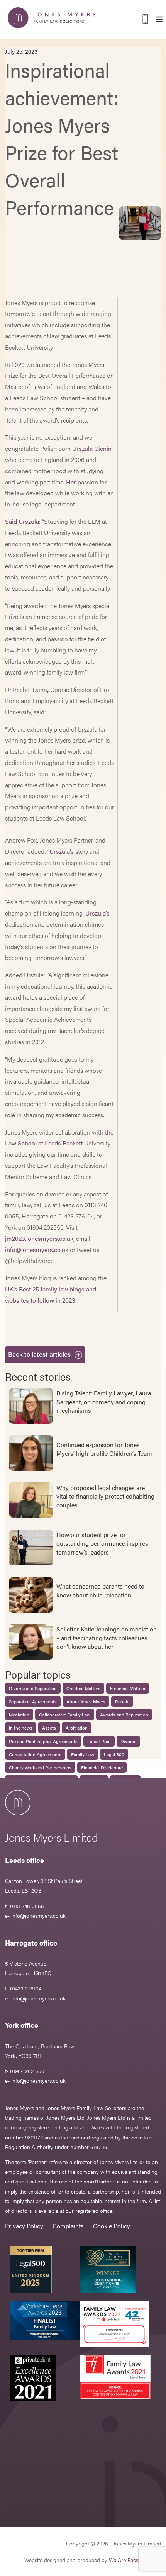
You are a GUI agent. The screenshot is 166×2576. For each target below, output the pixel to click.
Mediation (19, 1715)
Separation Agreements (33, 1701)
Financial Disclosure (102, 1767)
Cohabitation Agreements (35, 1754)
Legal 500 (114, 1754)
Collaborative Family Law (65, 1715)
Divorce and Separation (33, 1688)
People (122, 1701)
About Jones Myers (86, 1701)
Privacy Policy (24, 2226)
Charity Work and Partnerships (40, 1767)
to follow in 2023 (53, 1300)
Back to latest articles (39, 1354)
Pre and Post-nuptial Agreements (43, 1741)
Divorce (128, 1741)
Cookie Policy (112, 2226)
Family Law (83, 1754)
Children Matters (83, 1688)
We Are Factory (127, 2560)
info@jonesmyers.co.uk (37, 1250)
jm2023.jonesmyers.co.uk (39, 1238)
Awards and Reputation (124, 1715)
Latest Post (99, 1741)
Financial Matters (128, 1688)
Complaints (68, 2226)
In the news (21, 1728)
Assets (49, 1728)
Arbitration (77, 1728)
